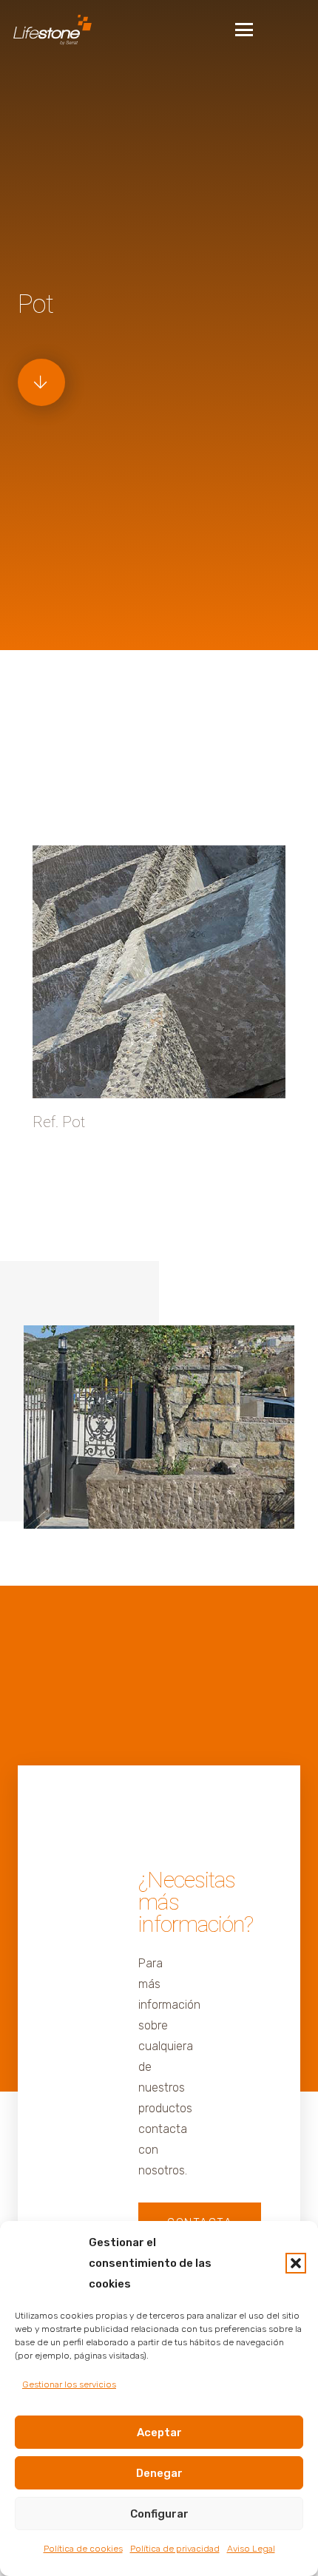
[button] (296, 2263)
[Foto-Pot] (159, 1427)
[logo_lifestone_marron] (53, 30)
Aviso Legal (251, 2549)
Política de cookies (83, 2549)
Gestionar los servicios (69, 2384)
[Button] (41, 382)
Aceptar (159, 2433)
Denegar (159, 2473)
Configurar (159, 2514)
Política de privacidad (175, 2549)
